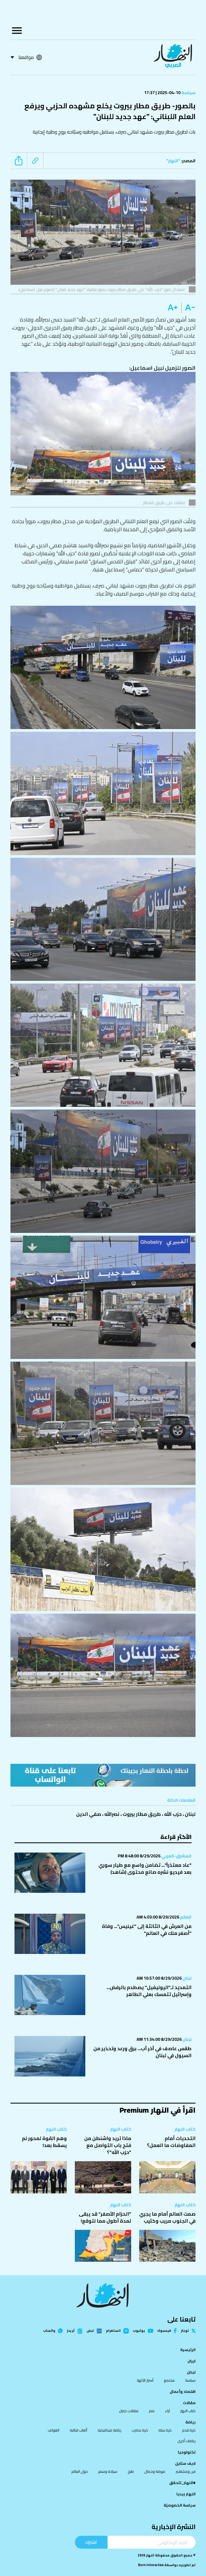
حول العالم (80, 2471)
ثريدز (71, 2331)
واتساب (49, 2331)
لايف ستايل (185, 2463)
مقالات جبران (129, 2411)
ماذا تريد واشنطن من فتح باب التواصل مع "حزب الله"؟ (108, 2145)
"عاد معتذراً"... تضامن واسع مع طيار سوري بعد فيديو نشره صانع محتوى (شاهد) (145, 1869)
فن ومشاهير (186, 2471)
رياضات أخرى (186, 2441)
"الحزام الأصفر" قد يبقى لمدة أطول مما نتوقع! (105, 2217)
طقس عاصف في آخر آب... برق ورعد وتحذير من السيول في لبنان (142, 2052)
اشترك (91, 2542)
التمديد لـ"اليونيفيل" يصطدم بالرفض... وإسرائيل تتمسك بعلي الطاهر (149, 1991)
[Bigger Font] (173, 308)
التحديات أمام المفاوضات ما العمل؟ (171, 2142)
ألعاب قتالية (78, 2430)
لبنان (190, 1814)
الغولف (54, 2430)
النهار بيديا (186, 2494)
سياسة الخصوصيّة (180, 2505)
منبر (152, 2411)
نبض (90, 2331)
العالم (185, 1917)
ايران (192, 2361)
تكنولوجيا (187, 2452)
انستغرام (113, 2331)
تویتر (185, 2331)
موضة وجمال (155, 2471)
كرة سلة (165, 2430)
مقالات (189, 2403)
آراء (167, 2411)
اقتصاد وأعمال (183, 2392)
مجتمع (169, 2380)
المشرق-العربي (176, 1856)
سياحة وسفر (108, 2471)
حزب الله (173, 1814)
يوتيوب (139, 2331)
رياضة (190, 2422)
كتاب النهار (185, 2129)
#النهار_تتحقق (182, 2483)
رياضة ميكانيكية (109, 2430)
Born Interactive (151, 2565)
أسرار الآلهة (145, 2380)
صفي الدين (89, 1814)
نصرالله (112, 1814)
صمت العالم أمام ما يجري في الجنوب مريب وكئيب (167, 2217)
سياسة (188, 93)
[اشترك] (103, 1775)
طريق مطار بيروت (142, 1814)
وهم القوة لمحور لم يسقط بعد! (44, 2142)
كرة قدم (189, 2430)
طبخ (131, 2471)
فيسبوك (164, 2331)
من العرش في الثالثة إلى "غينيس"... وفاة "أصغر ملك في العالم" (147, 1930)
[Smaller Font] (188, 308)
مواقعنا (26, 57)
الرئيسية (188, 2350)
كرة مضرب (140, 2430)
